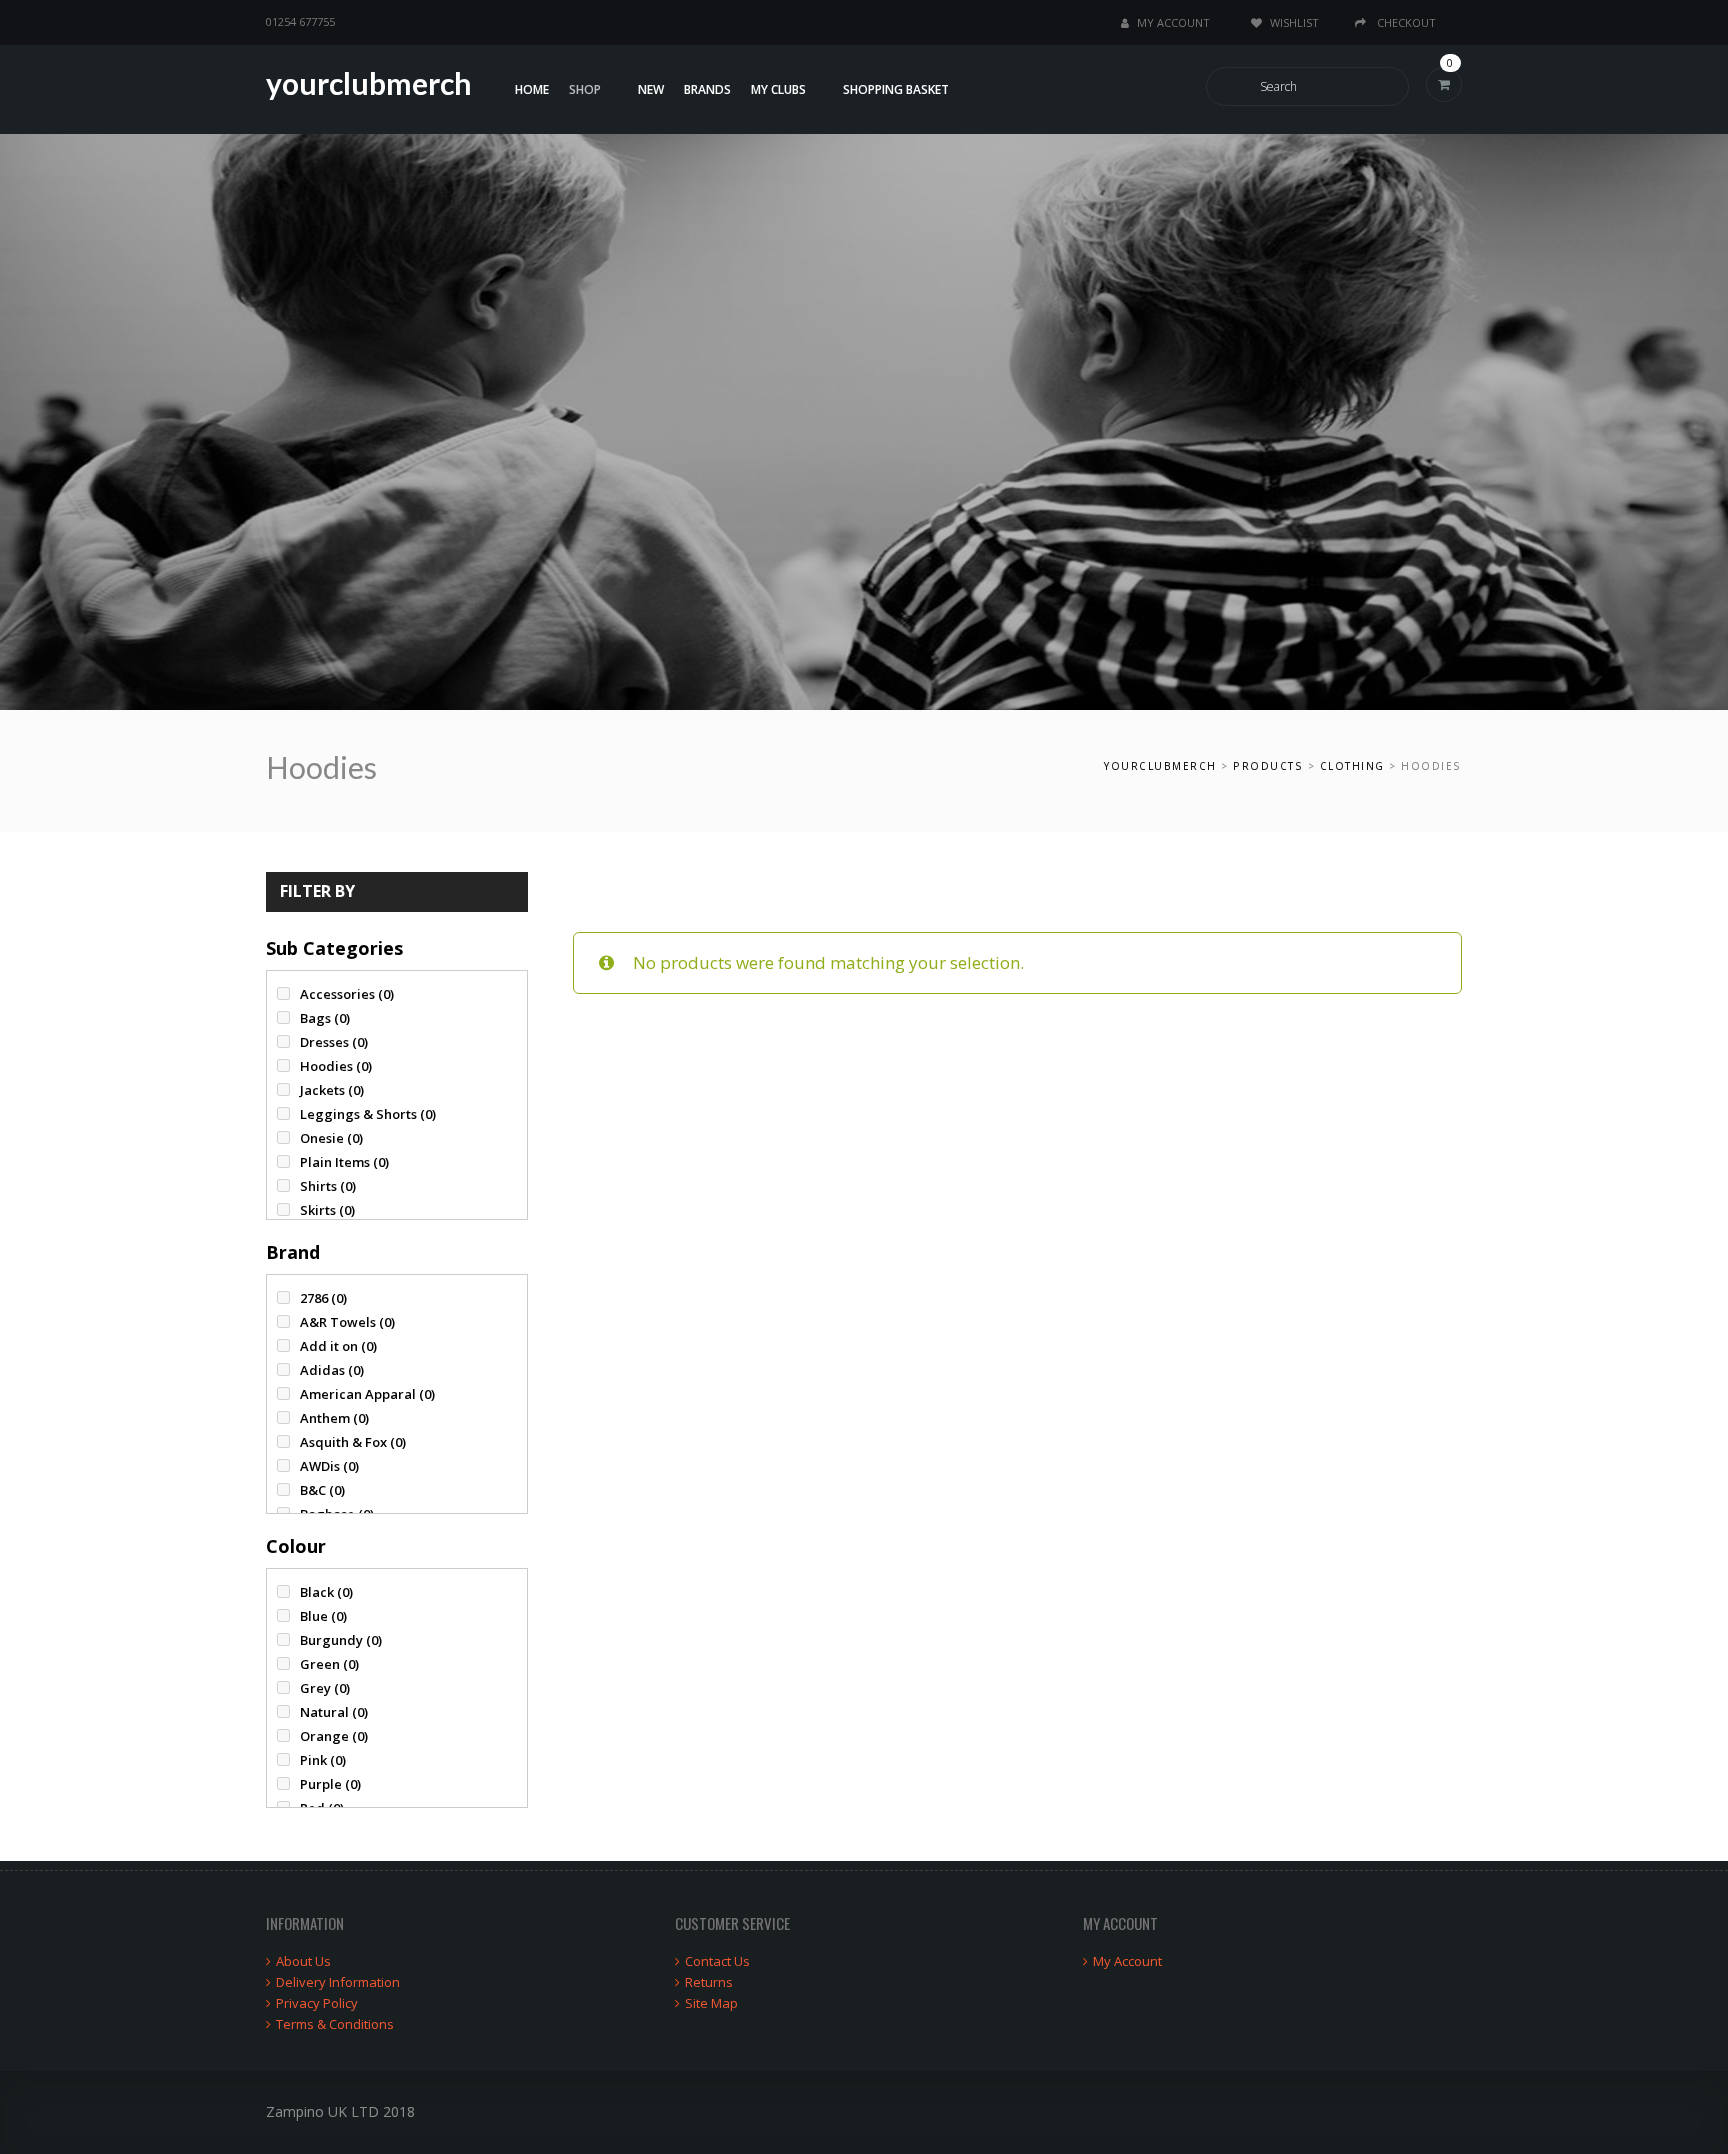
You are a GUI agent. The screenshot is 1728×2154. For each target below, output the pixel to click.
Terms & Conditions (335, 2024)
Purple (330, 1784)
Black (326, 1592)
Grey (325, 1688)
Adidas (332, 1370)
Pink (323, 1760)
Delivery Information (338, 1982)
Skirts (327, 1210)
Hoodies (336, 1066)
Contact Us (717, 1961)
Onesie (331, 1138)
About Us (303, 1961)
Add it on (338, 1346)
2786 (323, 1298)
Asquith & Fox (353, 1442)
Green (329, 1664)
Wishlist (1294, 22)
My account (1173, 22)
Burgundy (341, 1640)
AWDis (329, 1466)
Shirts (328, 1186)
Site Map (711, 2003)
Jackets (332, 1090)
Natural (334, 1712)
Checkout (1405, 22)
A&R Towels (347, 1322)
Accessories (347, 994)
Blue (323, 1616)
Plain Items (344, 1162)
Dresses (334, 1042)
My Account (1127, 1961)
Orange (334, 1736)
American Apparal (367, 1394)
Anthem (334, 1418)
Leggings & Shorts (368, 1114)
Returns (709, 1982)
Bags (325, 1018)
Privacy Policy (317, 2003)
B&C (322, 1490)
